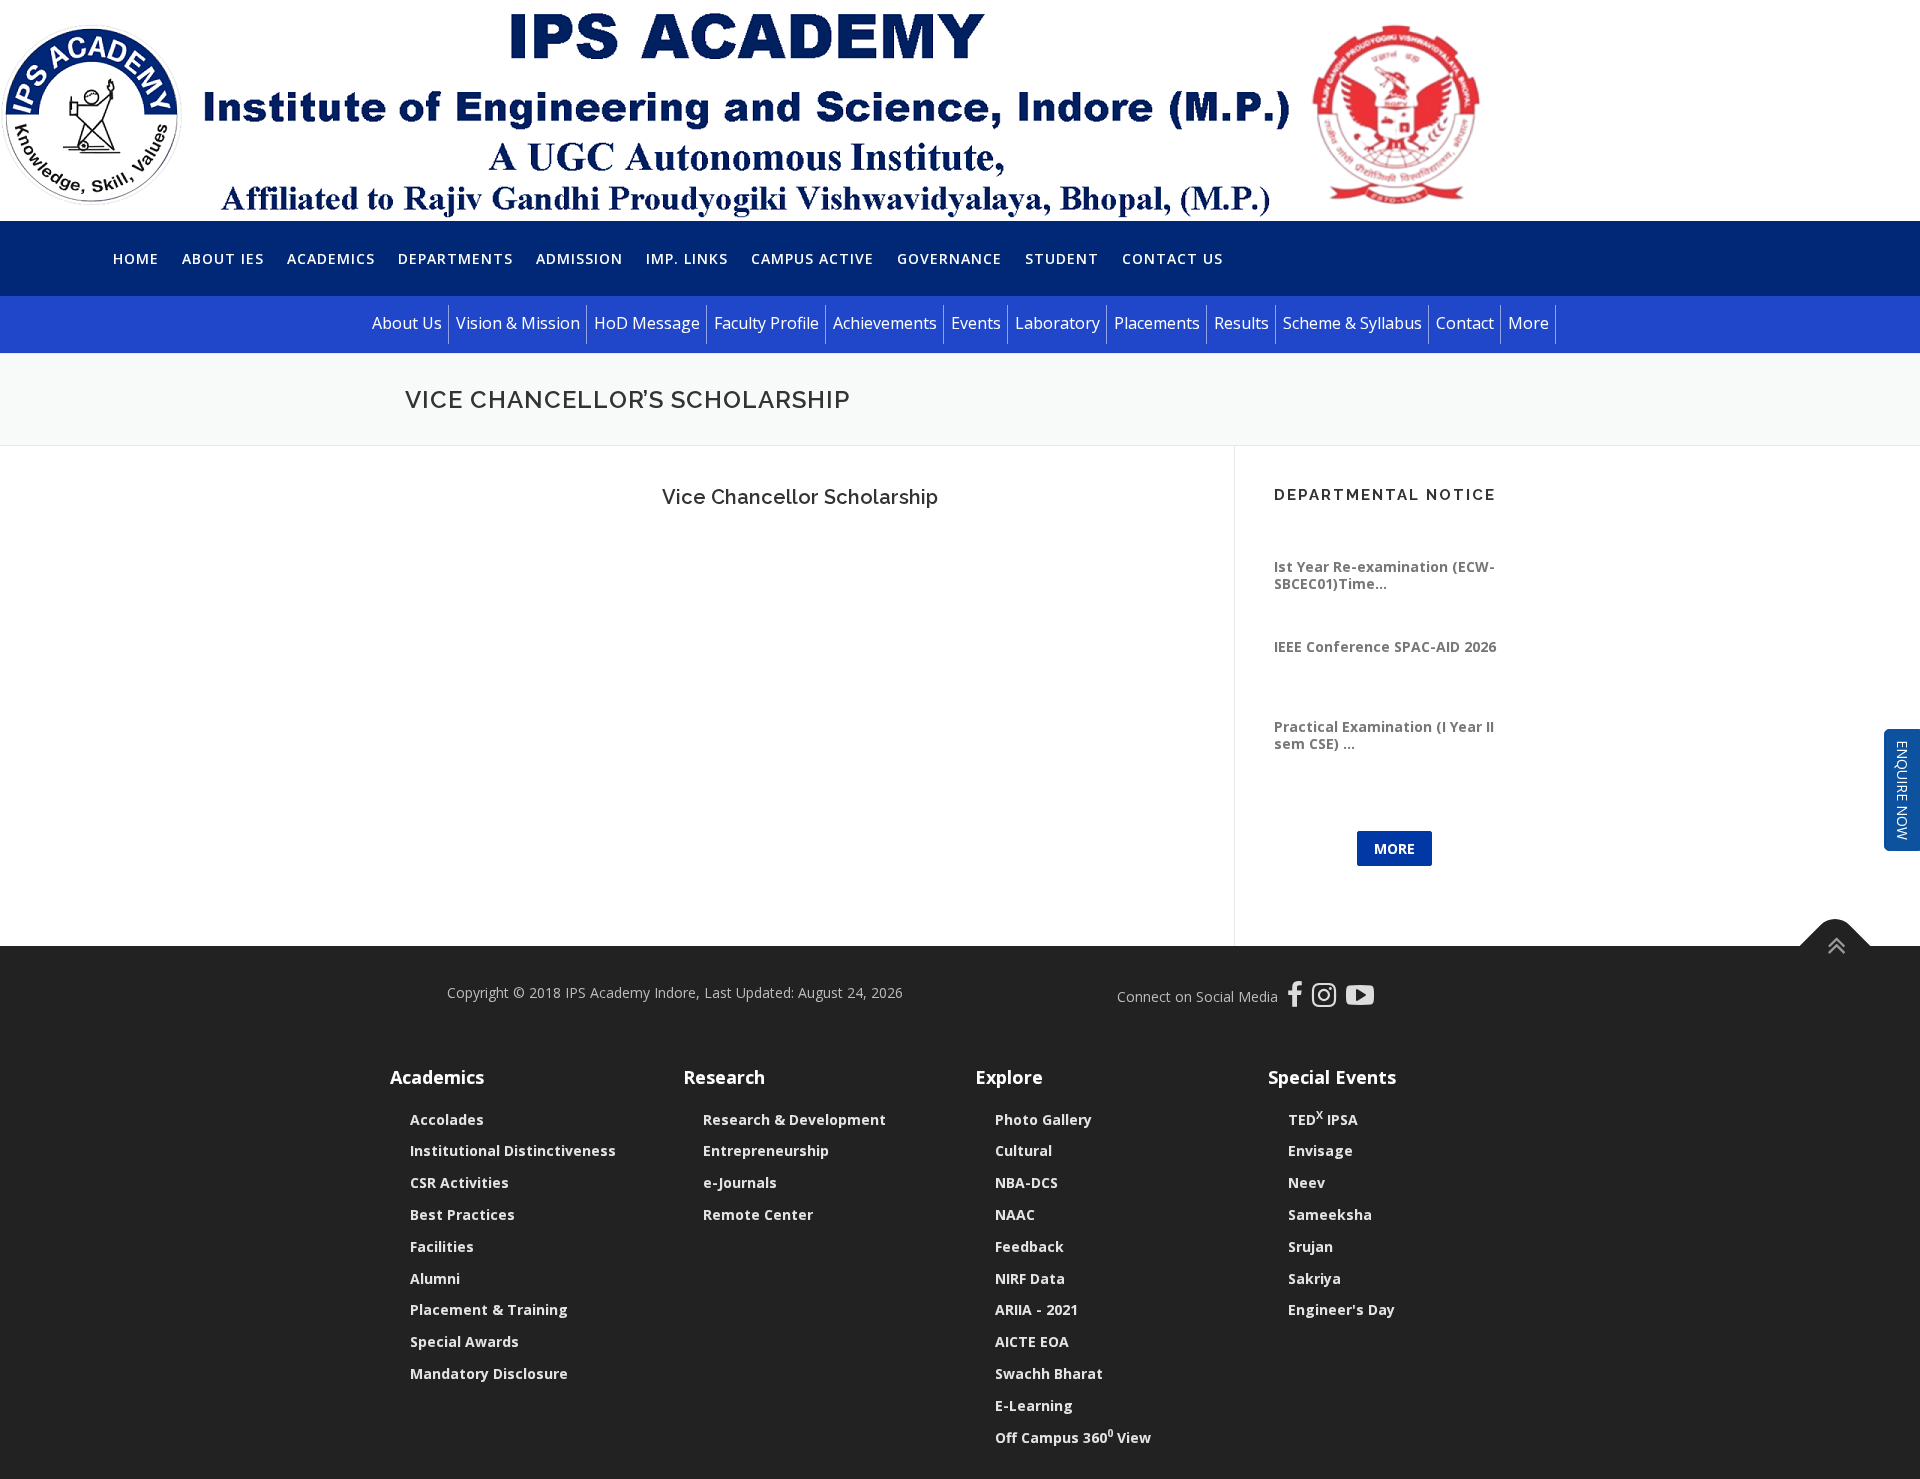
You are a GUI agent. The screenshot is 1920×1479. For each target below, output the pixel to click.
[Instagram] (1329, 999)
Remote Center (758, 1214)
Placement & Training (489, 1309)
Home (136, 258)
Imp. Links (687, 258)
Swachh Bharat (1049, 1373)
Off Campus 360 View (1073, 1437)
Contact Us (1172, 258)
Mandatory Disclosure (489, 1373)
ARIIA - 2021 (1036, 1309)
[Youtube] (1360, 999)
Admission (579, 258)
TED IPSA (1323, 1119)
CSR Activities (459, 1182)
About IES (223, 258)
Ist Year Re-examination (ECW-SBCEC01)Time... (1384, 592)
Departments (455, 258)
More (1394, 848)
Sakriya (1314, 1278)
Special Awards (464, 1341)
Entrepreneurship (766, 1150)
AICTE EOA (1032, 1341)
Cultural (1023, 1150)
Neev (1306, 1182)
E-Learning (1034, 1405)
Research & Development (794, 1119)
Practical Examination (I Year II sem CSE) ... (1384, 752)
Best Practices (462, 1214)
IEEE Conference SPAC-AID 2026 (1385, 664)
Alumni (435, 1278)
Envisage (1320, 1150)
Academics (331, 258)
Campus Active (812, 258)
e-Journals (740, 1182)
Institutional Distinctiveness (513, 1150)
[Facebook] (1297, 999)
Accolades (447, 1119)
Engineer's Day (1341, 1309)
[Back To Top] (1835, 946)
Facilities (442, 1246)
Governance (949, 258)
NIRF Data (1030, 1278)
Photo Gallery (1043, 1119)
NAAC (1015, 1214)
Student (1062, 258)
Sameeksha (1330, 1214)
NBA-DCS (1026, 1182)
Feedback (1029, 1246)
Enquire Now (1902, 790)
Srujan (1310, 1246)
